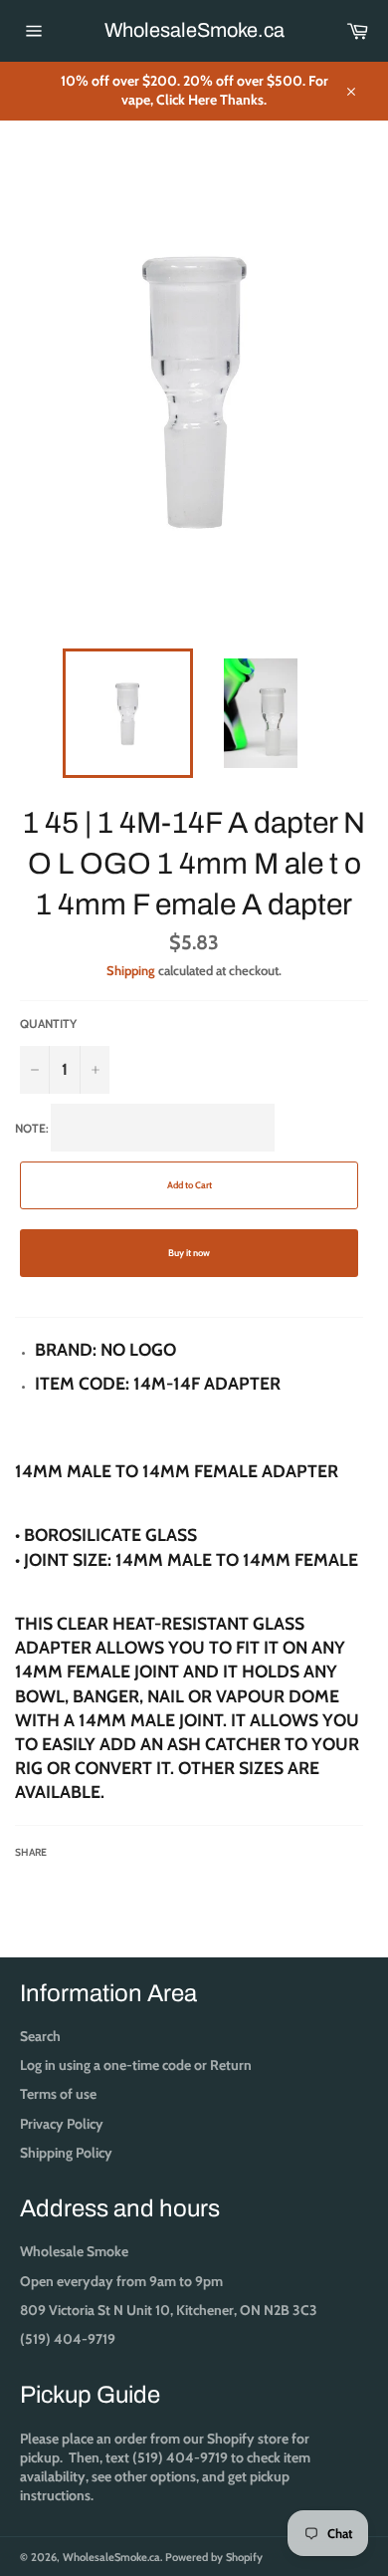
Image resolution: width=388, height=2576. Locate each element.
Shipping (131, 970)
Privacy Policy (62, 2124)
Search (40, 2036)
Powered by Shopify (214, 2557)
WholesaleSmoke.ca (194, 30)
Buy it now (189, 1253)
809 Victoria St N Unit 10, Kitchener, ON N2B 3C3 (169, 2310)
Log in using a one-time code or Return (136, 2065)
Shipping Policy (66, 2153)
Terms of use (58, 2094)
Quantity (48, 1024)
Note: (187, 1490)
